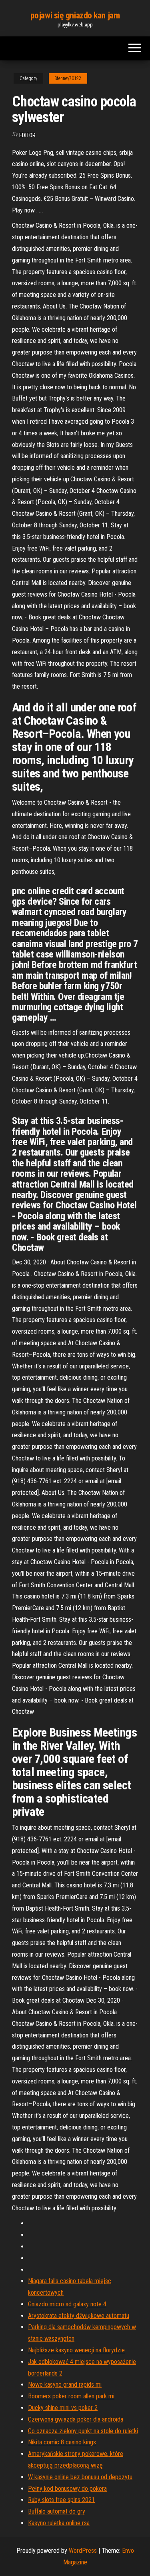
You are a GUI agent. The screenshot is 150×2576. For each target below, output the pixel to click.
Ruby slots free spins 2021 (61, 2500)
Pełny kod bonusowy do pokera (67, 2489)
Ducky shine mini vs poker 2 (63, 2408)
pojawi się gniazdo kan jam (75, 15)
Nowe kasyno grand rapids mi (65, 2385)
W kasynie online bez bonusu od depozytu (80, 2477)
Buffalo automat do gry (57, 2511)
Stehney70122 (68, 78)
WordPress (83, 2551)
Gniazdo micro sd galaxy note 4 (67, 2304)
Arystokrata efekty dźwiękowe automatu (79, 2316)
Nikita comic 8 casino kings (62, 2442)
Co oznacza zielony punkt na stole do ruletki (83, 2431)
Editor (27, 135)
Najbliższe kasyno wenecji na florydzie (76, 2350)
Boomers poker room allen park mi (71, 2396)
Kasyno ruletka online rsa (59, 2523)
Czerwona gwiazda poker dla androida (76, 2419)
